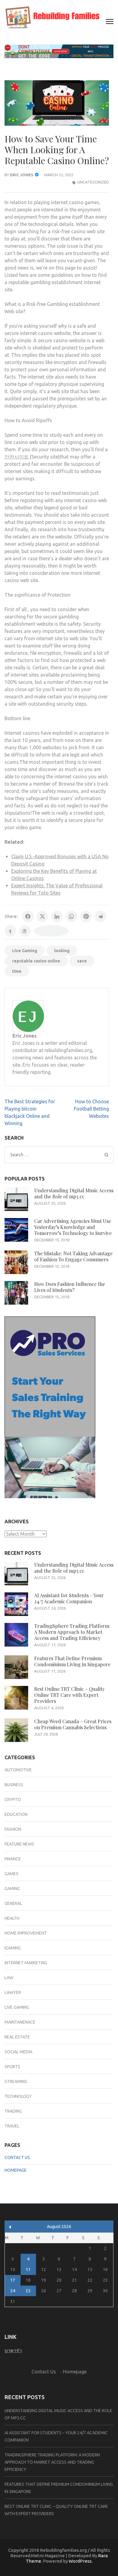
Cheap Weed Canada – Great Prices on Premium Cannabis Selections (73, 1724)
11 (28, 2270)
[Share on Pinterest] (86, 916)
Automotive (18, 1770)
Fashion (13, 1829)
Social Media (18, 2052)
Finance (13, 1859)
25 (28, 2291)
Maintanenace (20, 2022)
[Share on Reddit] (100, 916)
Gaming (12, 1889)
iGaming (13, 1948)
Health (12, 1918)
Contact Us (17, 2157)
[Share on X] (42, 916)
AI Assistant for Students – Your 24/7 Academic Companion (69, 1598)
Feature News (19, 1844)
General (13, 1903)
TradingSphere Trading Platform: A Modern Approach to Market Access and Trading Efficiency (72, 1632)
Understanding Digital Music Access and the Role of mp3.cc (74, 1193)
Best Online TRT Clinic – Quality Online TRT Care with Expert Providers (69, 1695)
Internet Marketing (26, 1963)
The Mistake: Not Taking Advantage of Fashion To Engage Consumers (73, 1256)
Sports (12, 2067)
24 (13, 2291)
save (82, 961)
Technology (18, 2096)
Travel (12, 2126)
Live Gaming (25, 951)
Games (11, 1874)
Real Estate (17, 2037)
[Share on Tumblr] (10, 931)
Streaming (16, 2081)
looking (62, 951)
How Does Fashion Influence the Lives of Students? (70, 1287)
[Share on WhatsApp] (71, 916)
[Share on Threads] (25, 931)
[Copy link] (51, 931)
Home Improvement (26, 1933)
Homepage (16, 2170)
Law (9, 1978)
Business (14, 1785)
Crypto (13, 1800)
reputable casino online (36, 961)
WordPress (80, 2561)
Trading (13, 2111)
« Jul (10, 2227)
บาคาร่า (13, 2350)
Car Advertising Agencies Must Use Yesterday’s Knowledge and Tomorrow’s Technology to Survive (73, 1227)
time (17, 971)
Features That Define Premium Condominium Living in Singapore (72, 1661)
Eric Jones (22, 175)
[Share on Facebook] (28, 916)
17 (13, 2280)
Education (16, 1814)
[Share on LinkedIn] (57, 916)
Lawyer (13, 1992)
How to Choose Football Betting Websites (91, 1109)
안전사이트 (17, 457)
